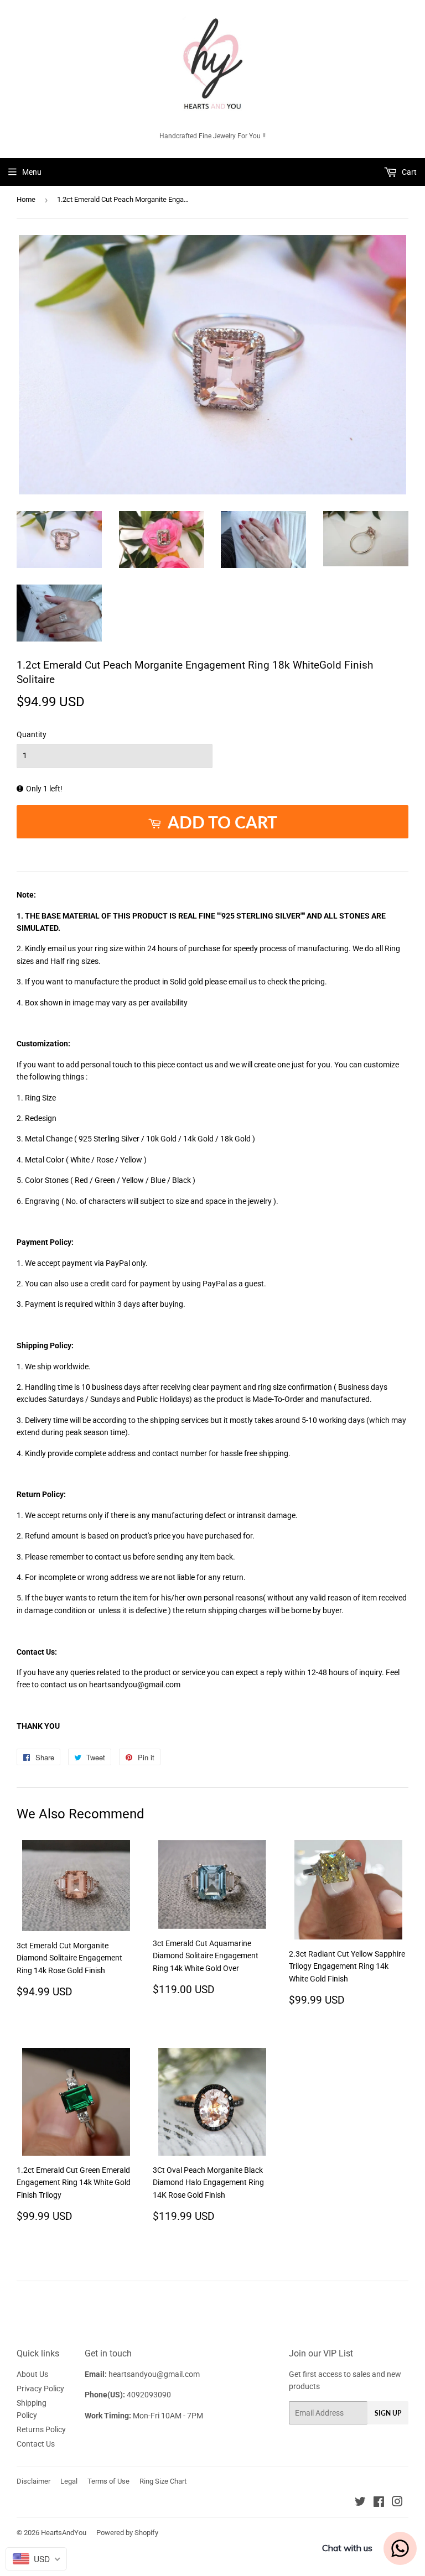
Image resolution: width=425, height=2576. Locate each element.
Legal (69, 2481)
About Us (32, 2374)
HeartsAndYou (64, 2533)
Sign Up (388, 2413)
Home (26, 199)
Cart (408, 172)
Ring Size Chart (163, 2481)
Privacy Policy (40, 2389)
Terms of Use (108, 2481)
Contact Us (36, 2444)
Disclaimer (33, 2481)
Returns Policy (41, 2429)
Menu (32, 172)
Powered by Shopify (127, 2533)
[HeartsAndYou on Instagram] (397, 2503)
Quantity (32, 734)
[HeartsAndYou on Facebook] (379, 2503)
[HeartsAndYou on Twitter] (360, 2503)
